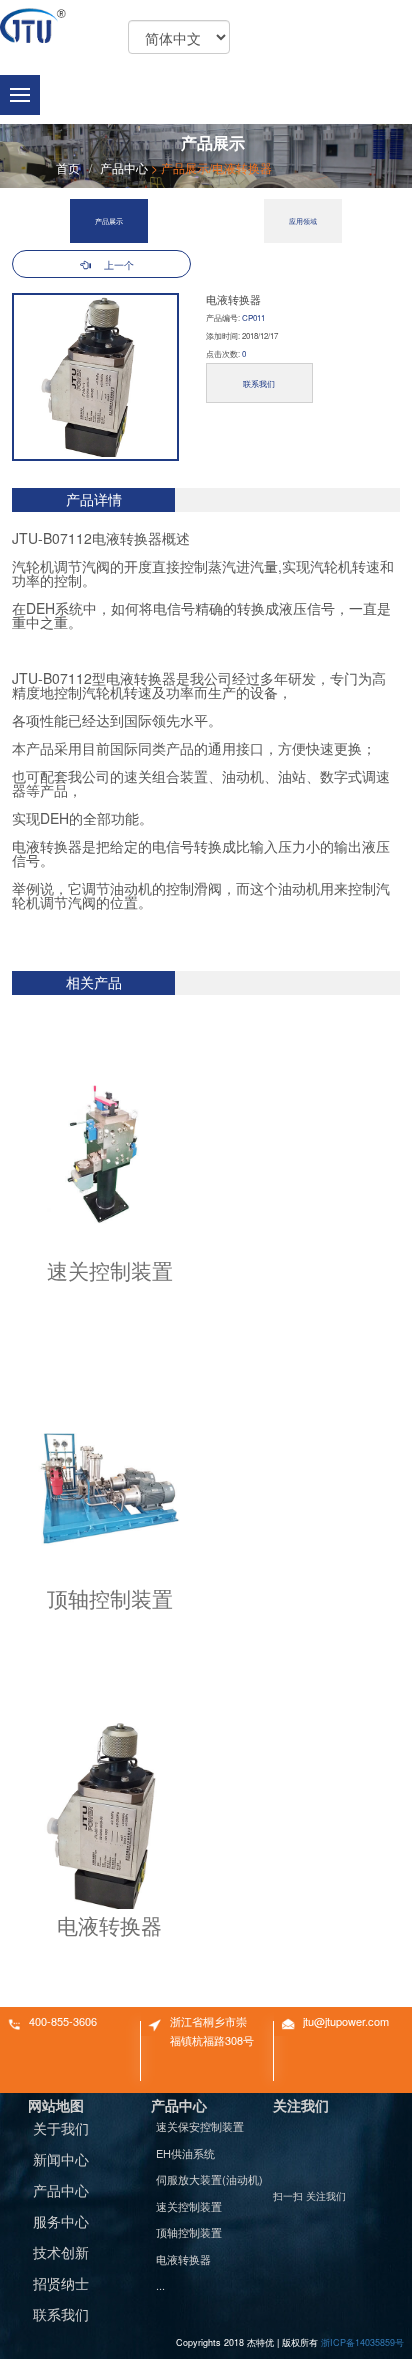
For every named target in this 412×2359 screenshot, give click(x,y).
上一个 (119, 265)
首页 (68, 167)
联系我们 (259, 383)
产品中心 (124, 167)
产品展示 (185, 167)
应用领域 (303, 221)
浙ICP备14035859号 (362, 2342)
